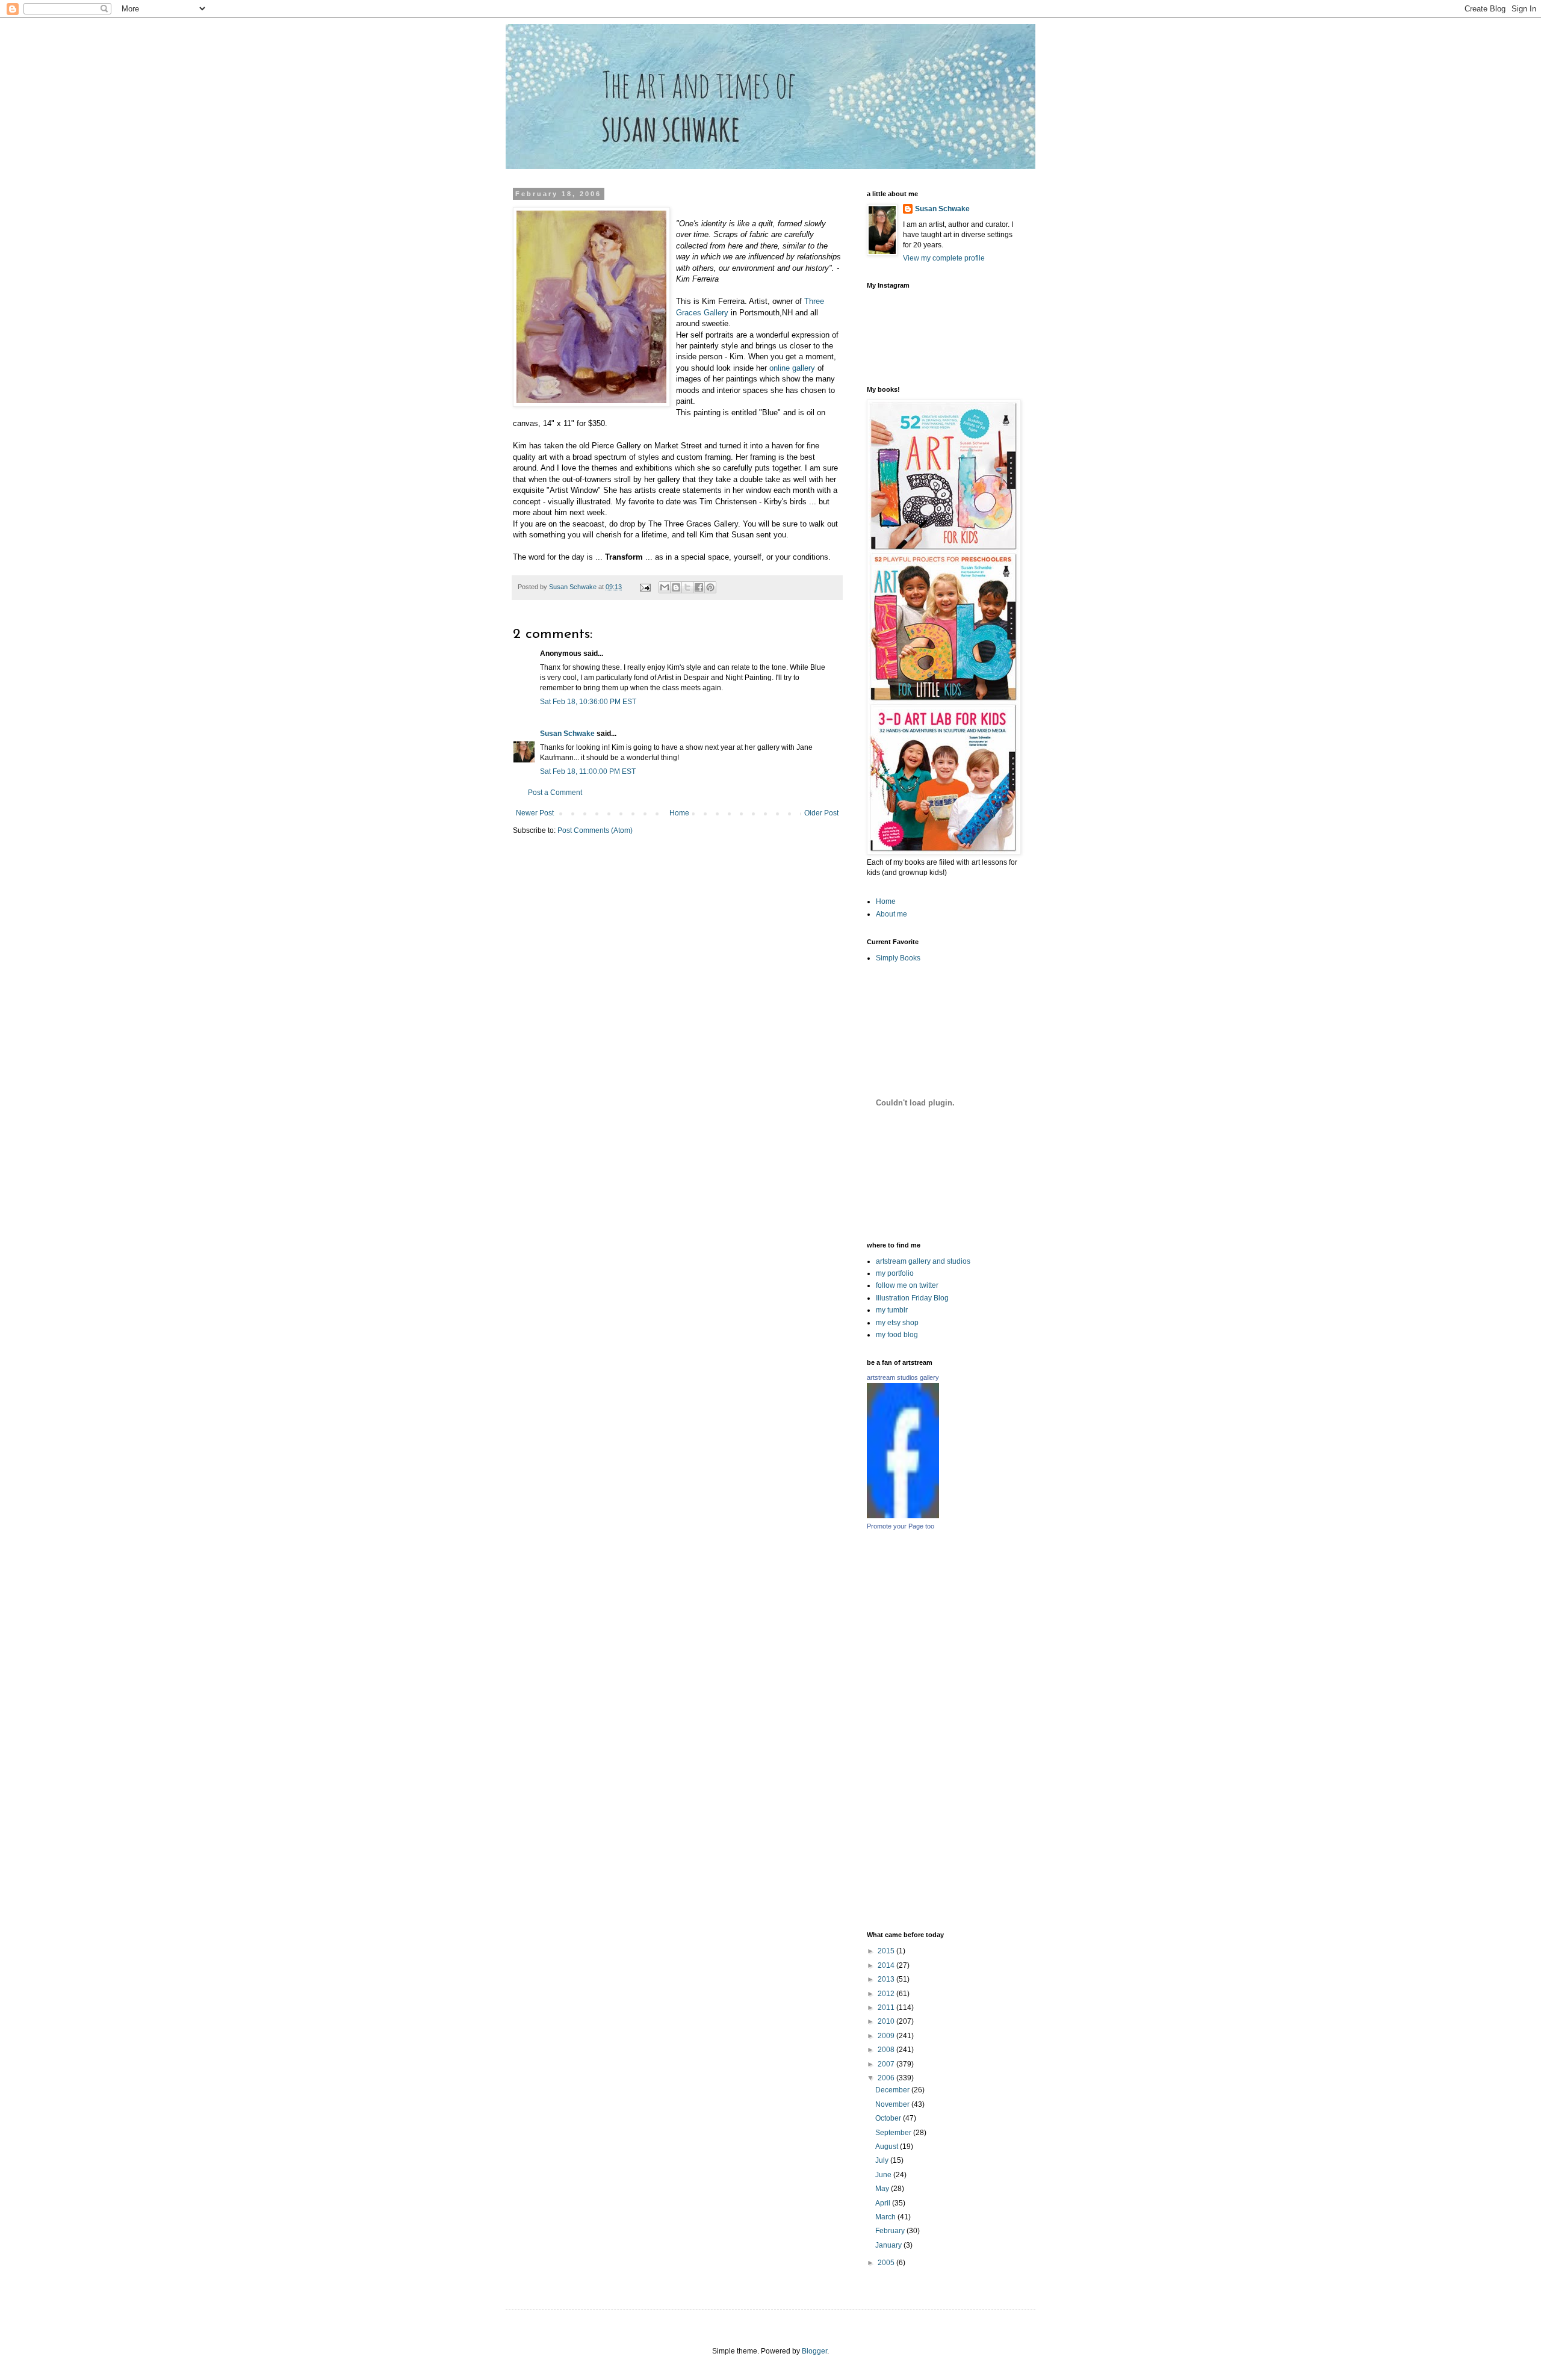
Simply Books (898, 958)
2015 (887, 1951)
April (884, 2203)
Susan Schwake (567, 734)
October (889, 2118)
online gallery (793, 368)
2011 (887, 2008)
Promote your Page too (901, 1526)
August (888, 2147)
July (883, 2160)
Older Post (821, 813)
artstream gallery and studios (923, 1261)
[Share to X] (687, 587)
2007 (887, 2064)
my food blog (897, 1335)
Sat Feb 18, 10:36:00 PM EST (588, 702)
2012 (887, 1994)
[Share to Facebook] (699, 587)
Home (679, 813)
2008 (887, 2050)
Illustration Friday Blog (912, 1298)
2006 (887, 2078)
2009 (887, 2036)
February (891, 2231)
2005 (887, 2263)
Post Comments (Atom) (595, 830)
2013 (887, 1979)
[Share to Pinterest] (710, 587)
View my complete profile (944, 258)
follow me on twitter (907, 1285)
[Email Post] (645, 587)
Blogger (814, 2351)
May (883, 2189)
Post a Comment (555, 793)
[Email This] (665, 587)
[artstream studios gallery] (903, 1516)
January (889, 2245)
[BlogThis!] (676, 587)
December (893, 2090)
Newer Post (535, 813)
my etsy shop (897, 1323)
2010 (887, 2021)
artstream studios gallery (903, 1377)
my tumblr (892, 1310)
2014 (887, 1965)
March (886, 2217)
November (893, 2104)
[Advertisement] (1000, 1730)
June (884, 2175)
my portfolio (895, 1273)
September (894, 2133)
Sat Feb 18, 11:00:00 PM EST (588, 771)
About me (891, 914)
